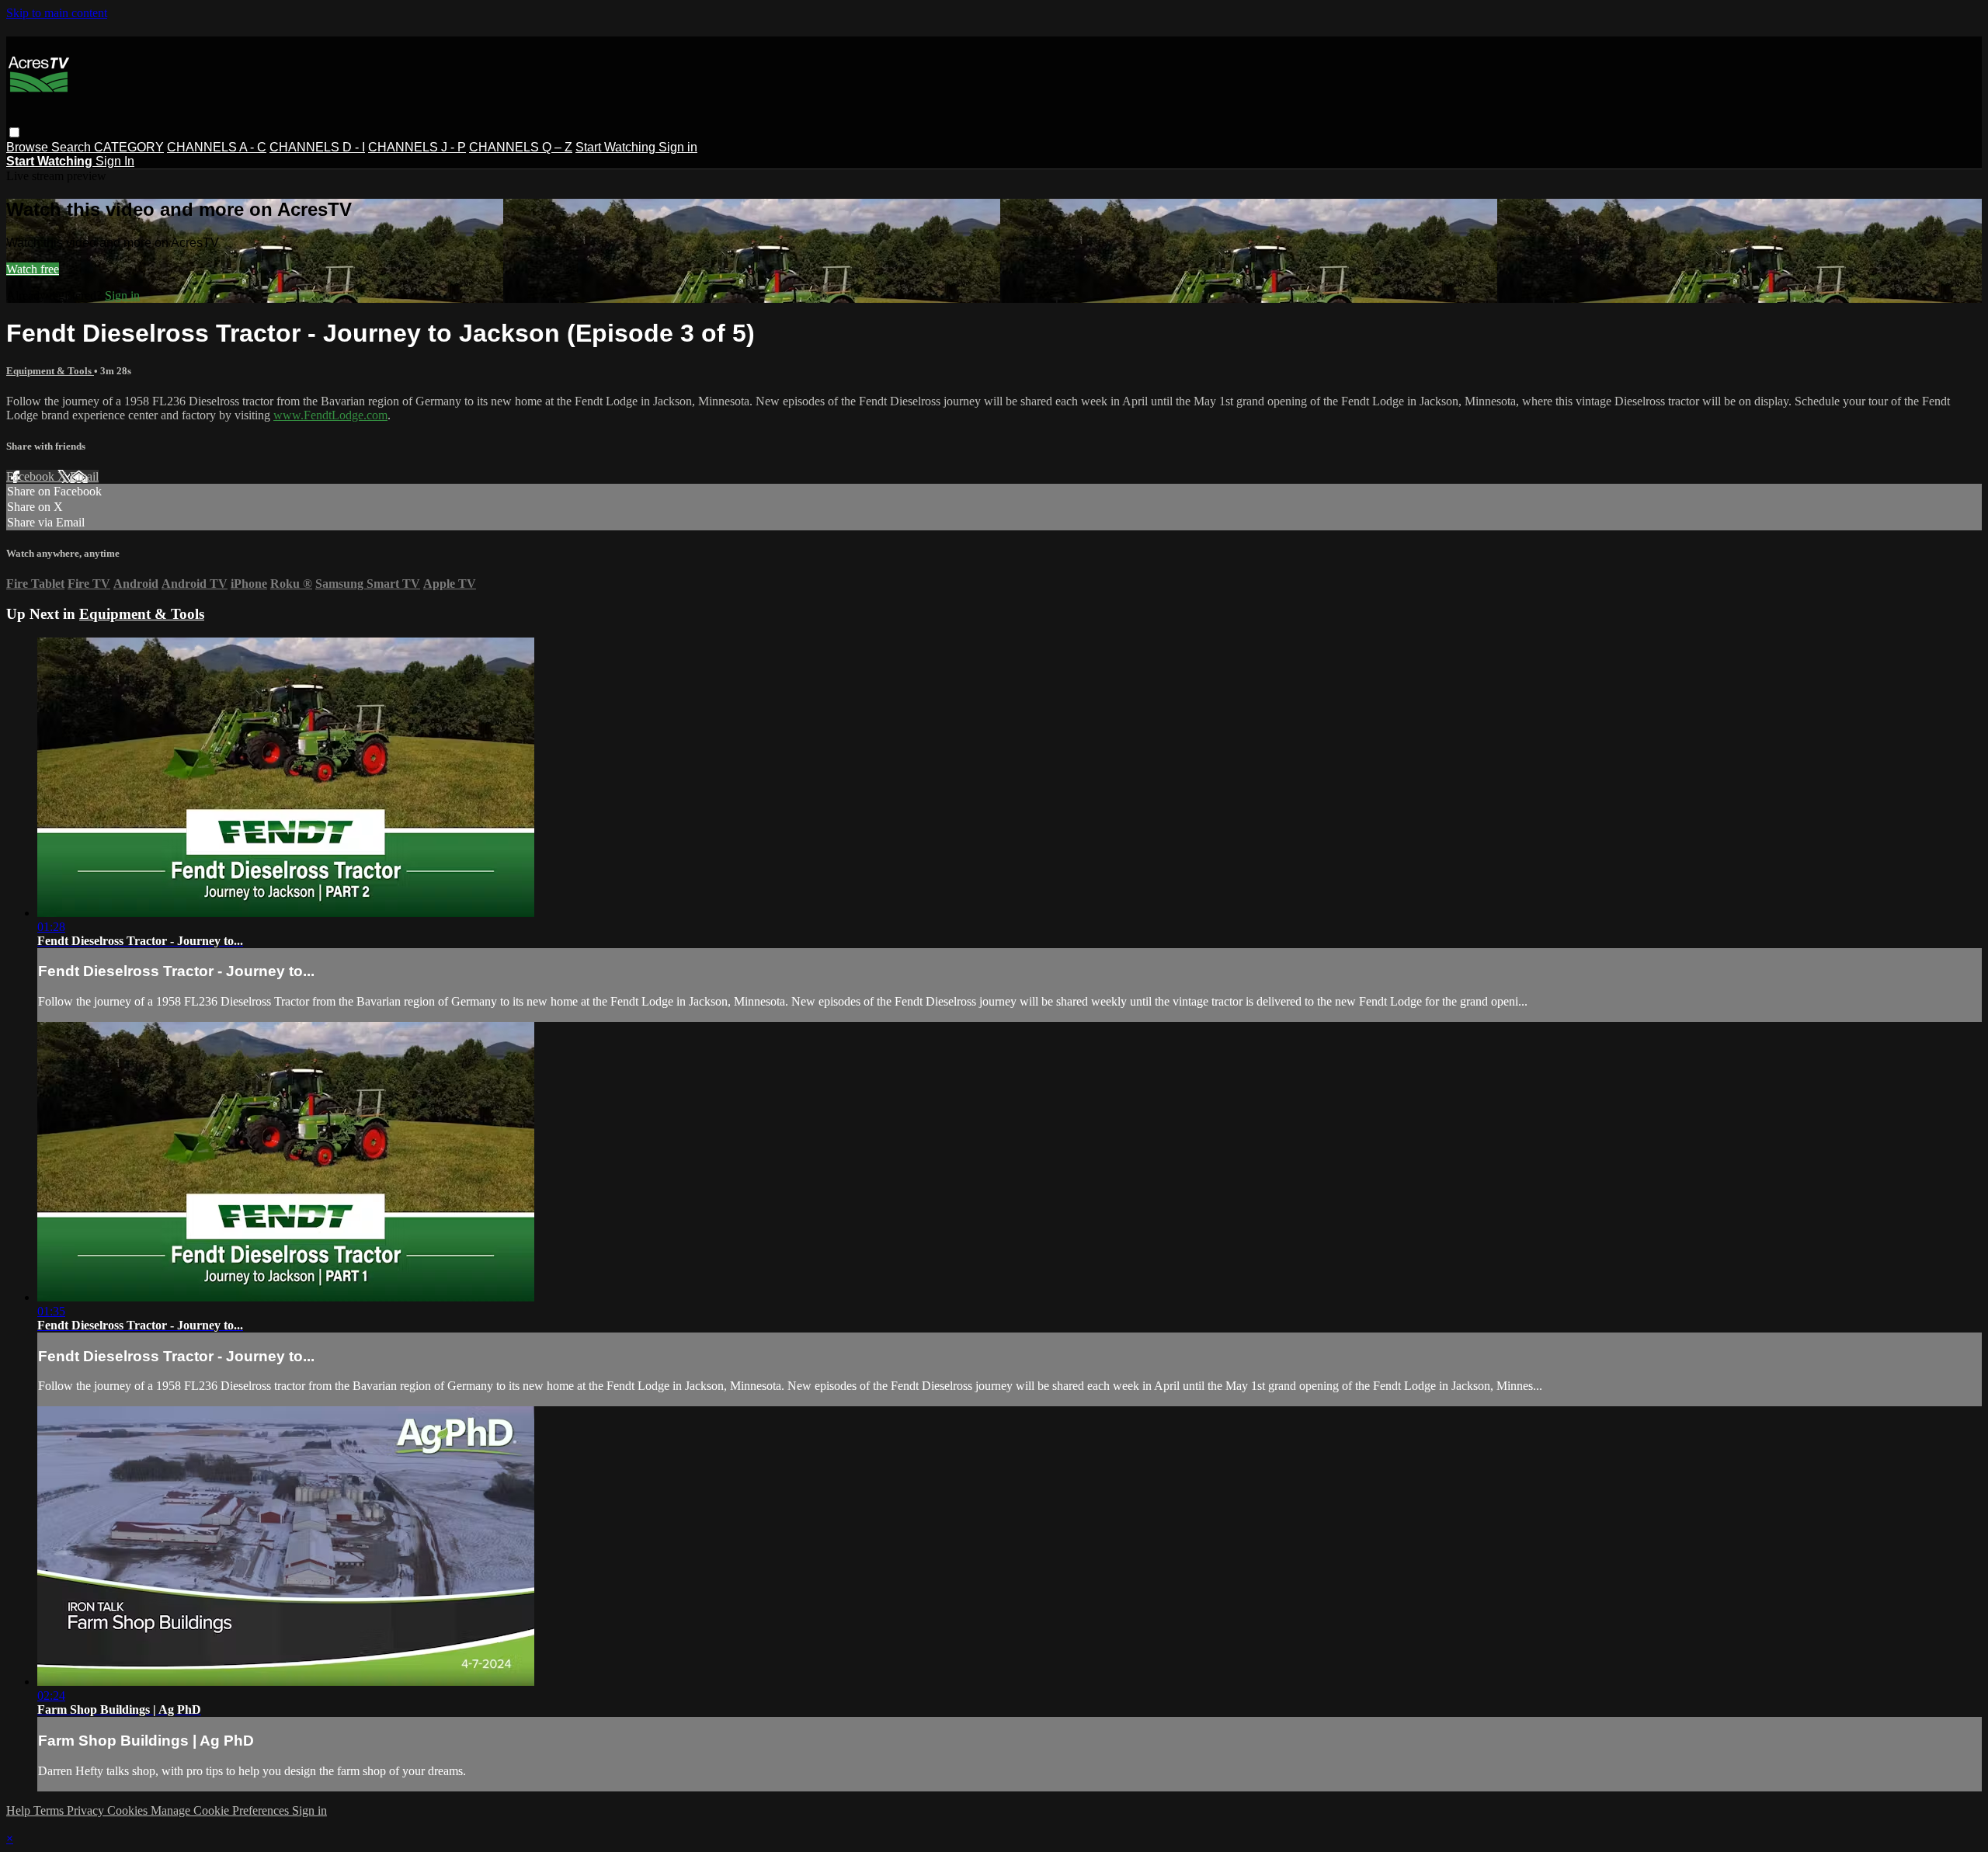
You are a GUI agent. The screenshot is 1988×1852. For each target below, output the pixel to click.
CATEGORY (129, 147)
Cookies (129, 1810)
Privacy (87, 1810)
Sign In (115, 161)
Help (20, 1810)
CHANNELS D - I (317, 147)
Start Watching (617, 147)
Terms (50, 1810)
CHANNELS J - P (417, 147)
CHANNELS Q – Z (521, 147)
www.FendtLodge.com (330, 415)
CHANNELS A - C (217, 147)
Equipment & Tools (50, 371)
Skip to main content (57, 13)
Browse (29, 147)
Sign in (678, 147)
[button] (14, 132)
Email (84, 476)
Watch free (33, 269)
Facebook (32, 476)
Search (73, 147)
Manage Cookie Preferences (221, 1810)
